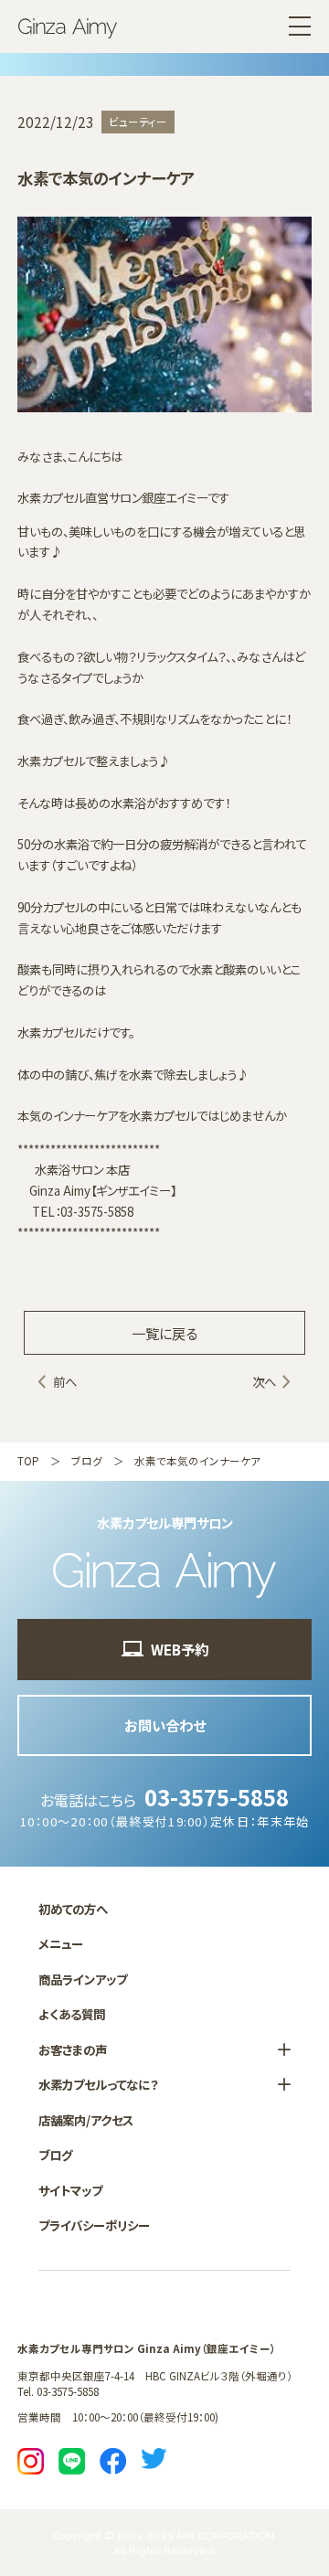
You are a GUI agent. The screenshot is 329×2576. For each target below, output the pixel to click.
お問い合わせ (165, 1725)
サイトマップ (70, 2190)
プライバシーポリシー (94, 2225)
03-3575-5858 (217, 1797)
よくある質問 (72, 2014)
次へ (264, 1381)
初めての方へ (73, 1909)
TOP (28, 1461)
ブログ (87, 1461)
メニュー (61, 1943)
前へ (65, 1381)
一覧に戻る (164, 1333)
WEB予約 (180, 1649)
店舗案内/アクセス (86, 2120)
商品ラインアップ (83, 1979)
